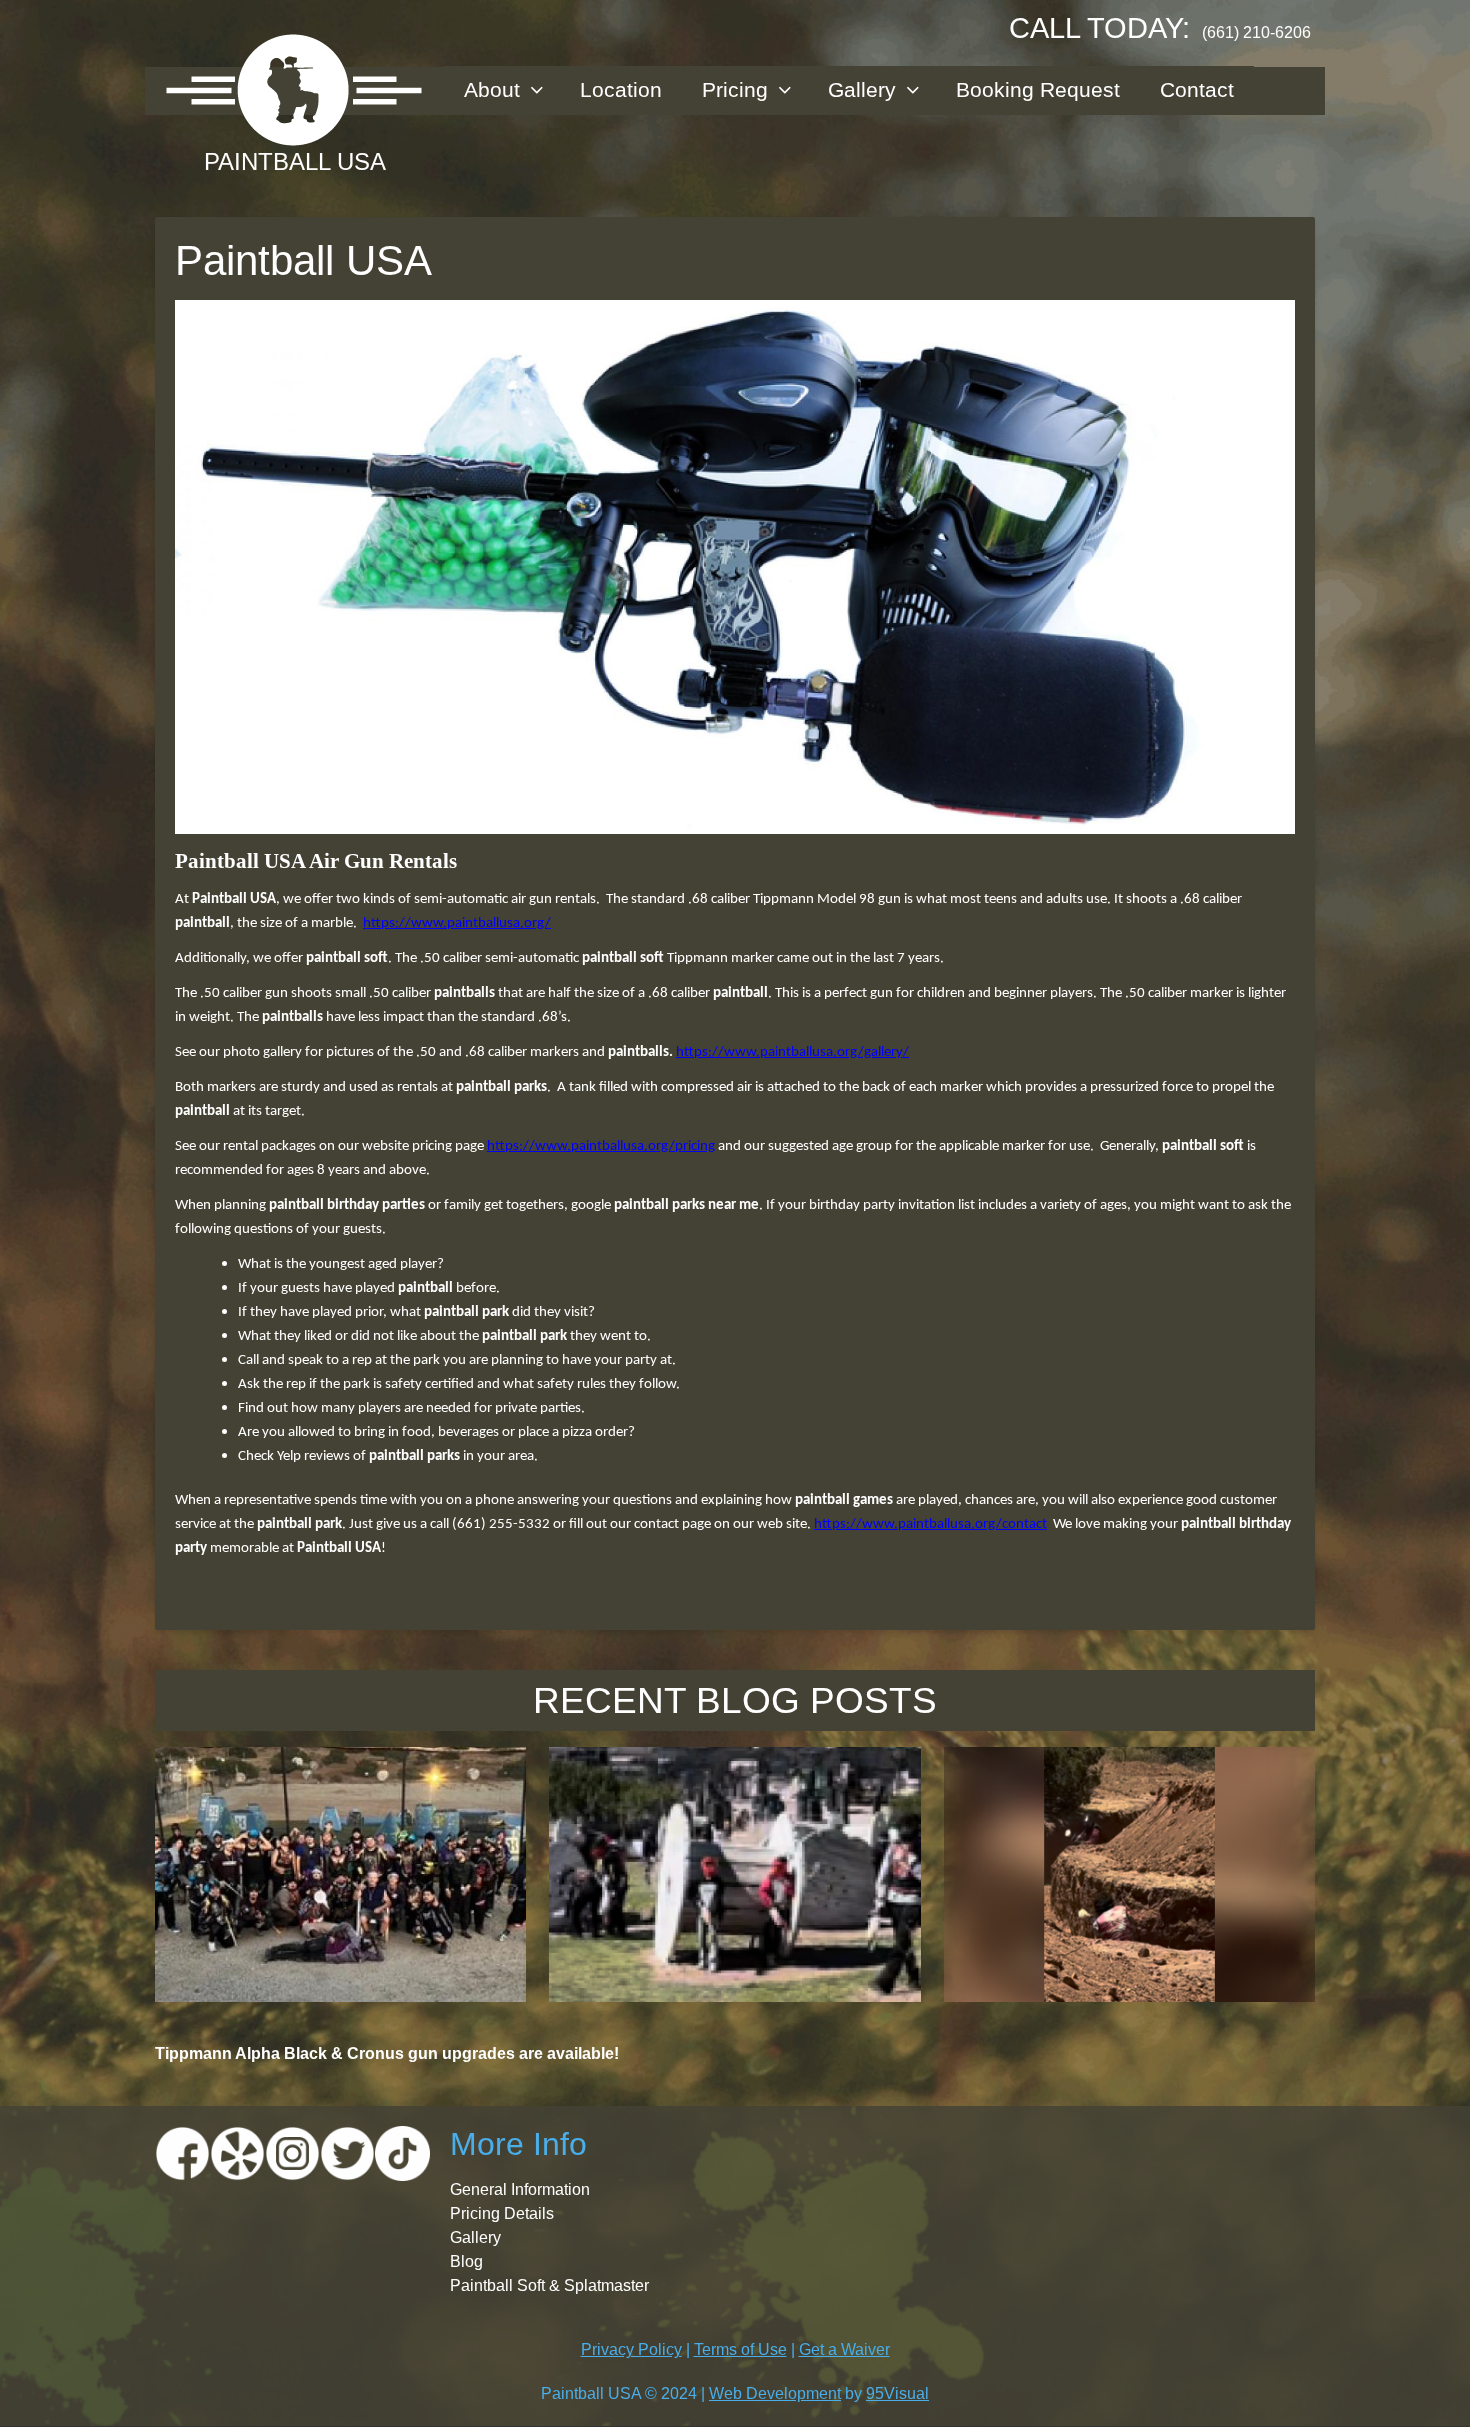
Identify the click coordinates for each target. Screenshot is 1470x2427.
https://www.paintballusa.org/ (457, 923)
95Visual (897, 2393)
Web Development (775, 2393)
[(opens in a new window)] (182, 2152)
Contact (1197, 89)
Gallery (862, 89)
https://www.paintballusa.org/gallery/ (792, 1052)
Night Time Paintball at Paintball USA (341, 1768)
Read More (340, 1960)
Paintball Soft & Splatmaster (549, 2285)
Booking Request (1038, 89)
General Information (520, 2189)
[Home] (294, 90)
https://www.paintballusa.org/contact (930, 1524)
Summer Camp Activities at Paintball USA (1129, 1780)
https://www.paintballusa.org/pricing (601, 1146)
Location (621, 89)
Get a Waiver (844, 2349)
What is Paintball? (735, 1768)
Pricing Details (502, 2213)
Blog (466, 2261)
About (492, 89)
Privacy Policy (631, 2349)
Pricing (735, 89)
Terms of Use (740, 2349)
